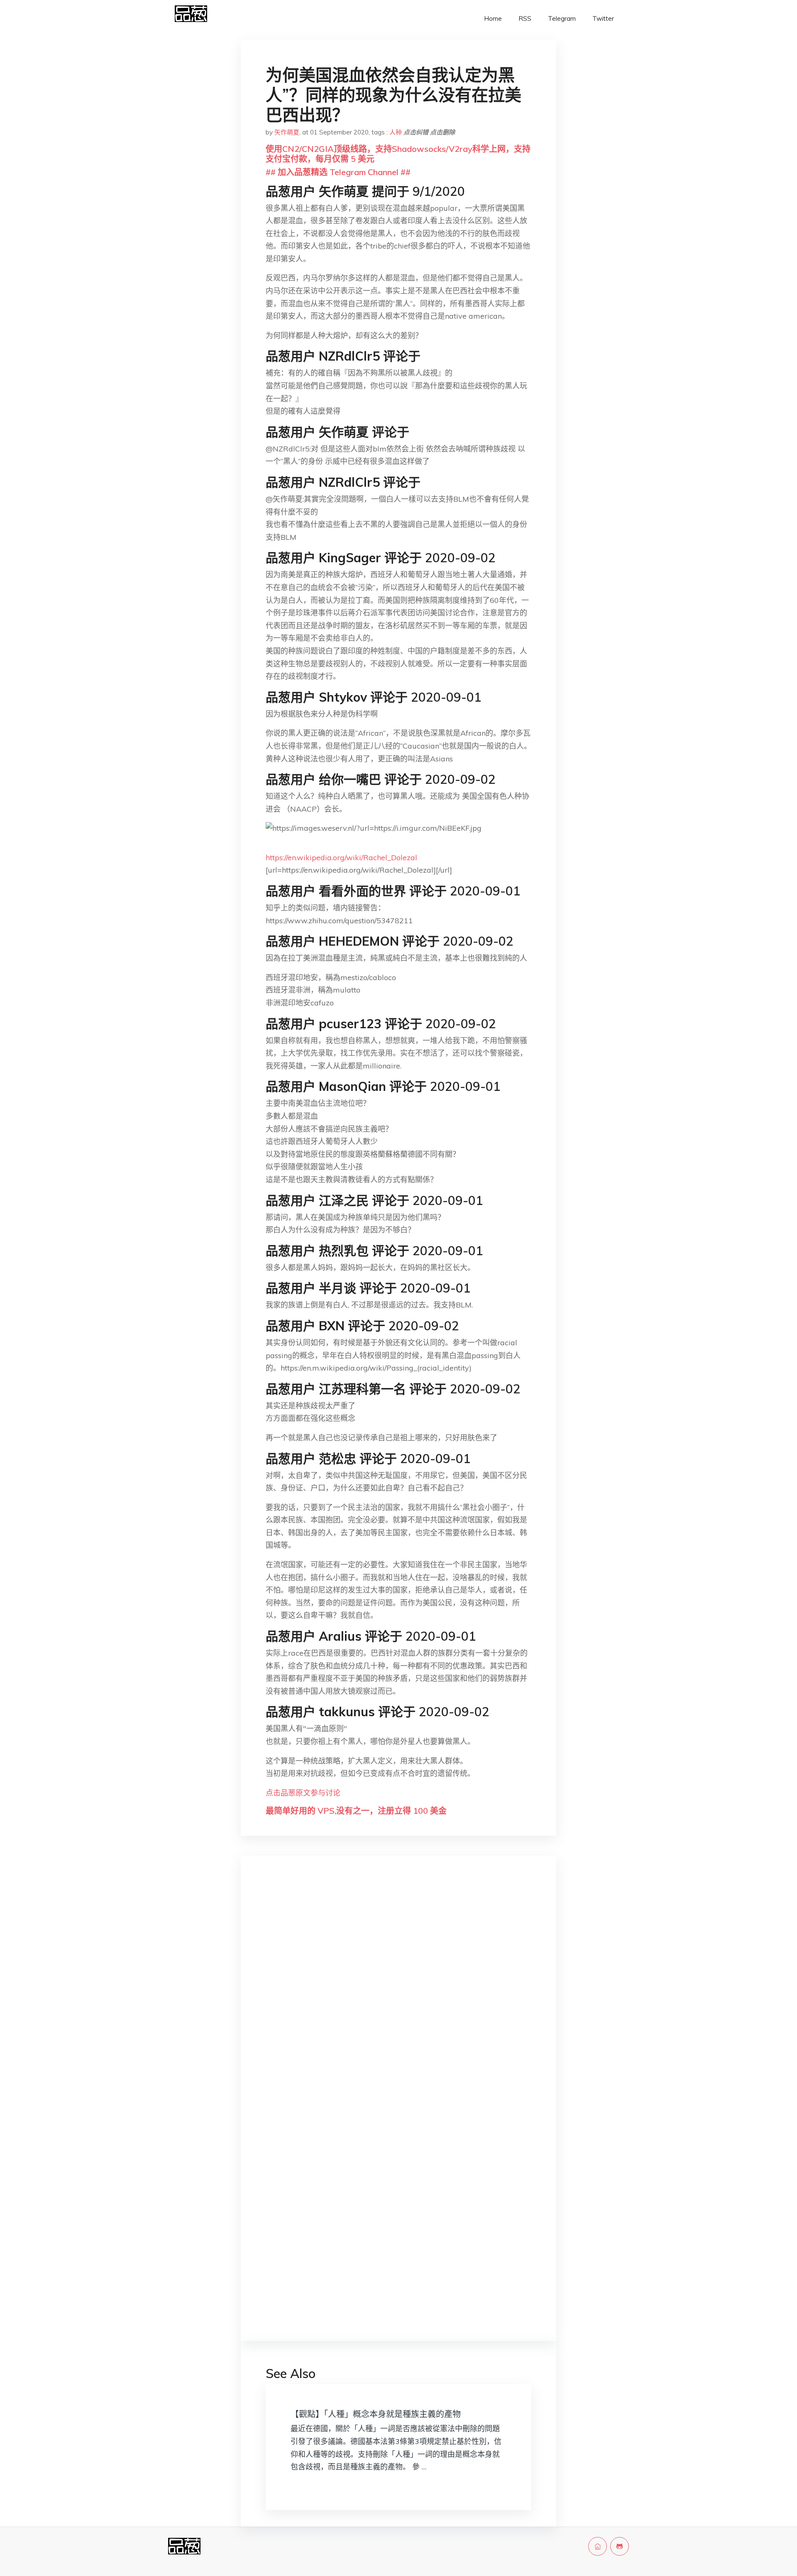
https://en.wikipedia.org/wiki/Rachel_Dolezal (341, 857)
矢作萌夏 (287, 132)
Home (493, 18)
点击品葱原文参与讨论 (303, 1793)
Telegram (562, 18)
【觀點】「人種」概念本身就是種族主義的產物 (376, 2414)
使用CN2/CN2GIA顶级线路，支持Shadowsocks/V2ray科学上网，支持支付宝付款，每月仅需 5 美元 (398, 154)
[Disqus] (398, 1994)
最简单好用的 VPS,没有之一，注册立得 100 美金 (356, 1811)
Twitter (603, 18)
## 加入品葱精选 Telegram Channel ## (338, 172)
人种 (396, 132)
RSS (525, 18)
